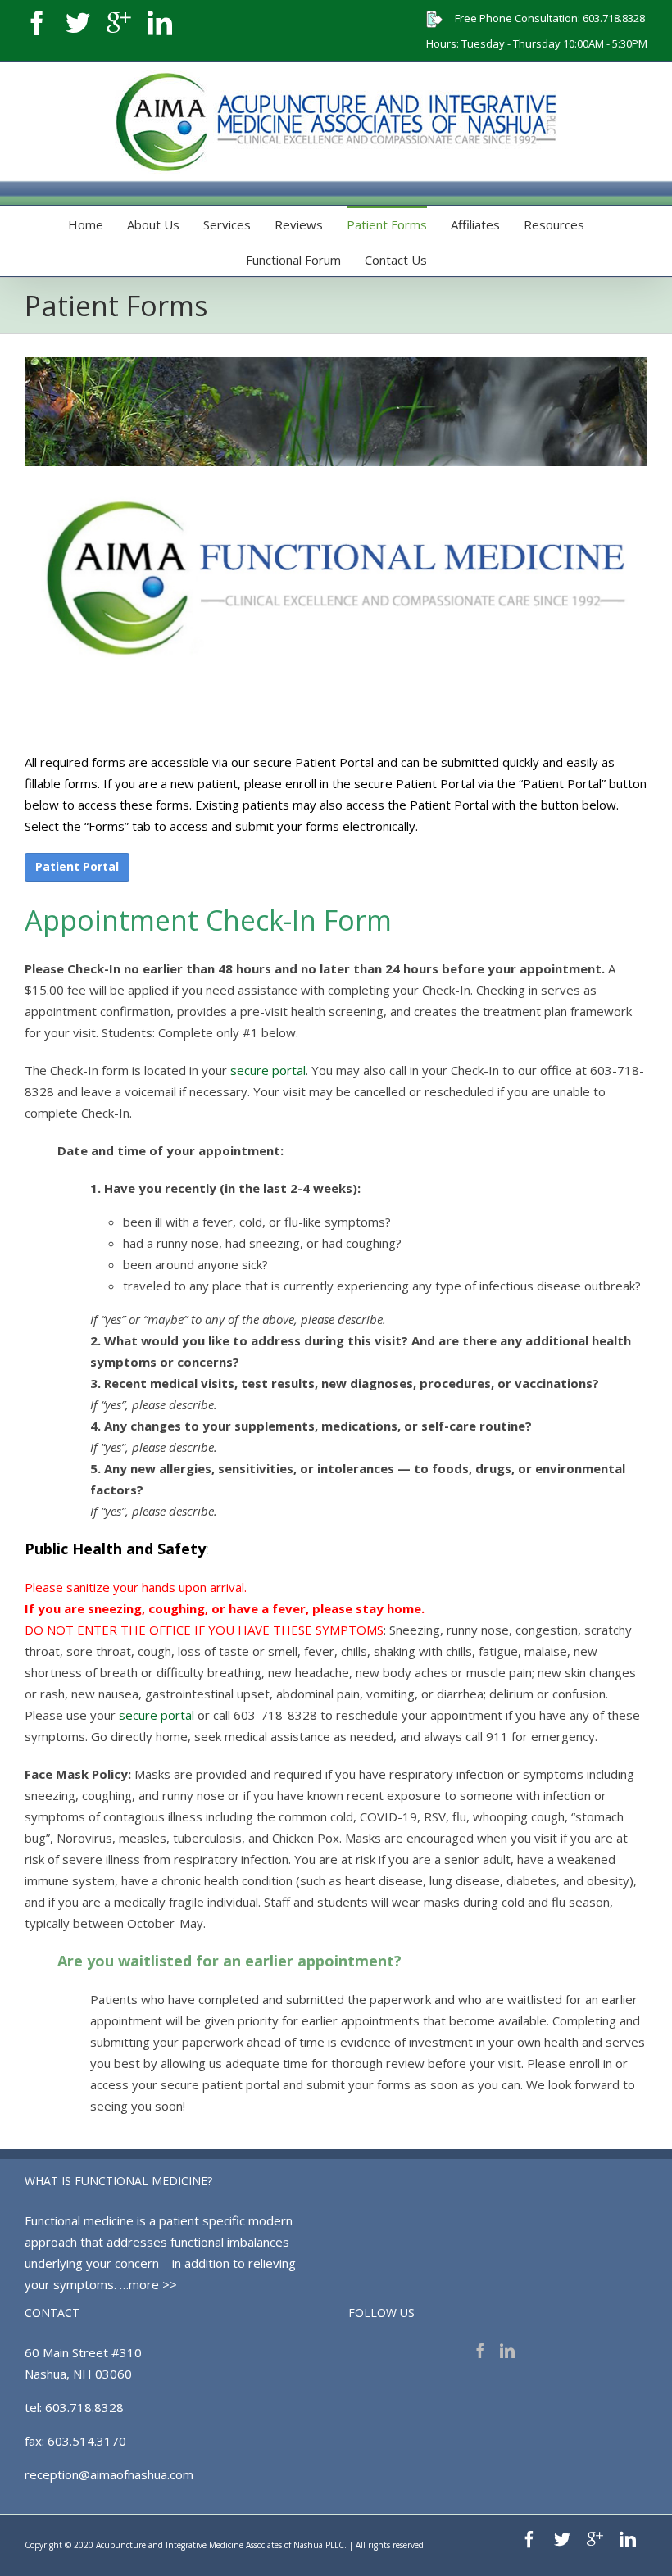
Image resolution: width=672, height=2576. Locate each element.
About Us (153, 224)
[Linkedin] (160, 23)
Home (86, 224)
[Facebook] (37, 23)
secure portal (268, 1070)
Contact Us (396, 260)
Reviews (299, 224)
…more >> (148, 2284)
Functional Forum (293, 260)
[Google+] (119, 23)
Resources (554, 224)
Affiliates (475, 224)
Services (227, 224)
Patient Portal (77, 866)
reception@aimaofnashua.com (109, 2474)
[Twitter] (78, 23)
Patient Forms (387, 224)
